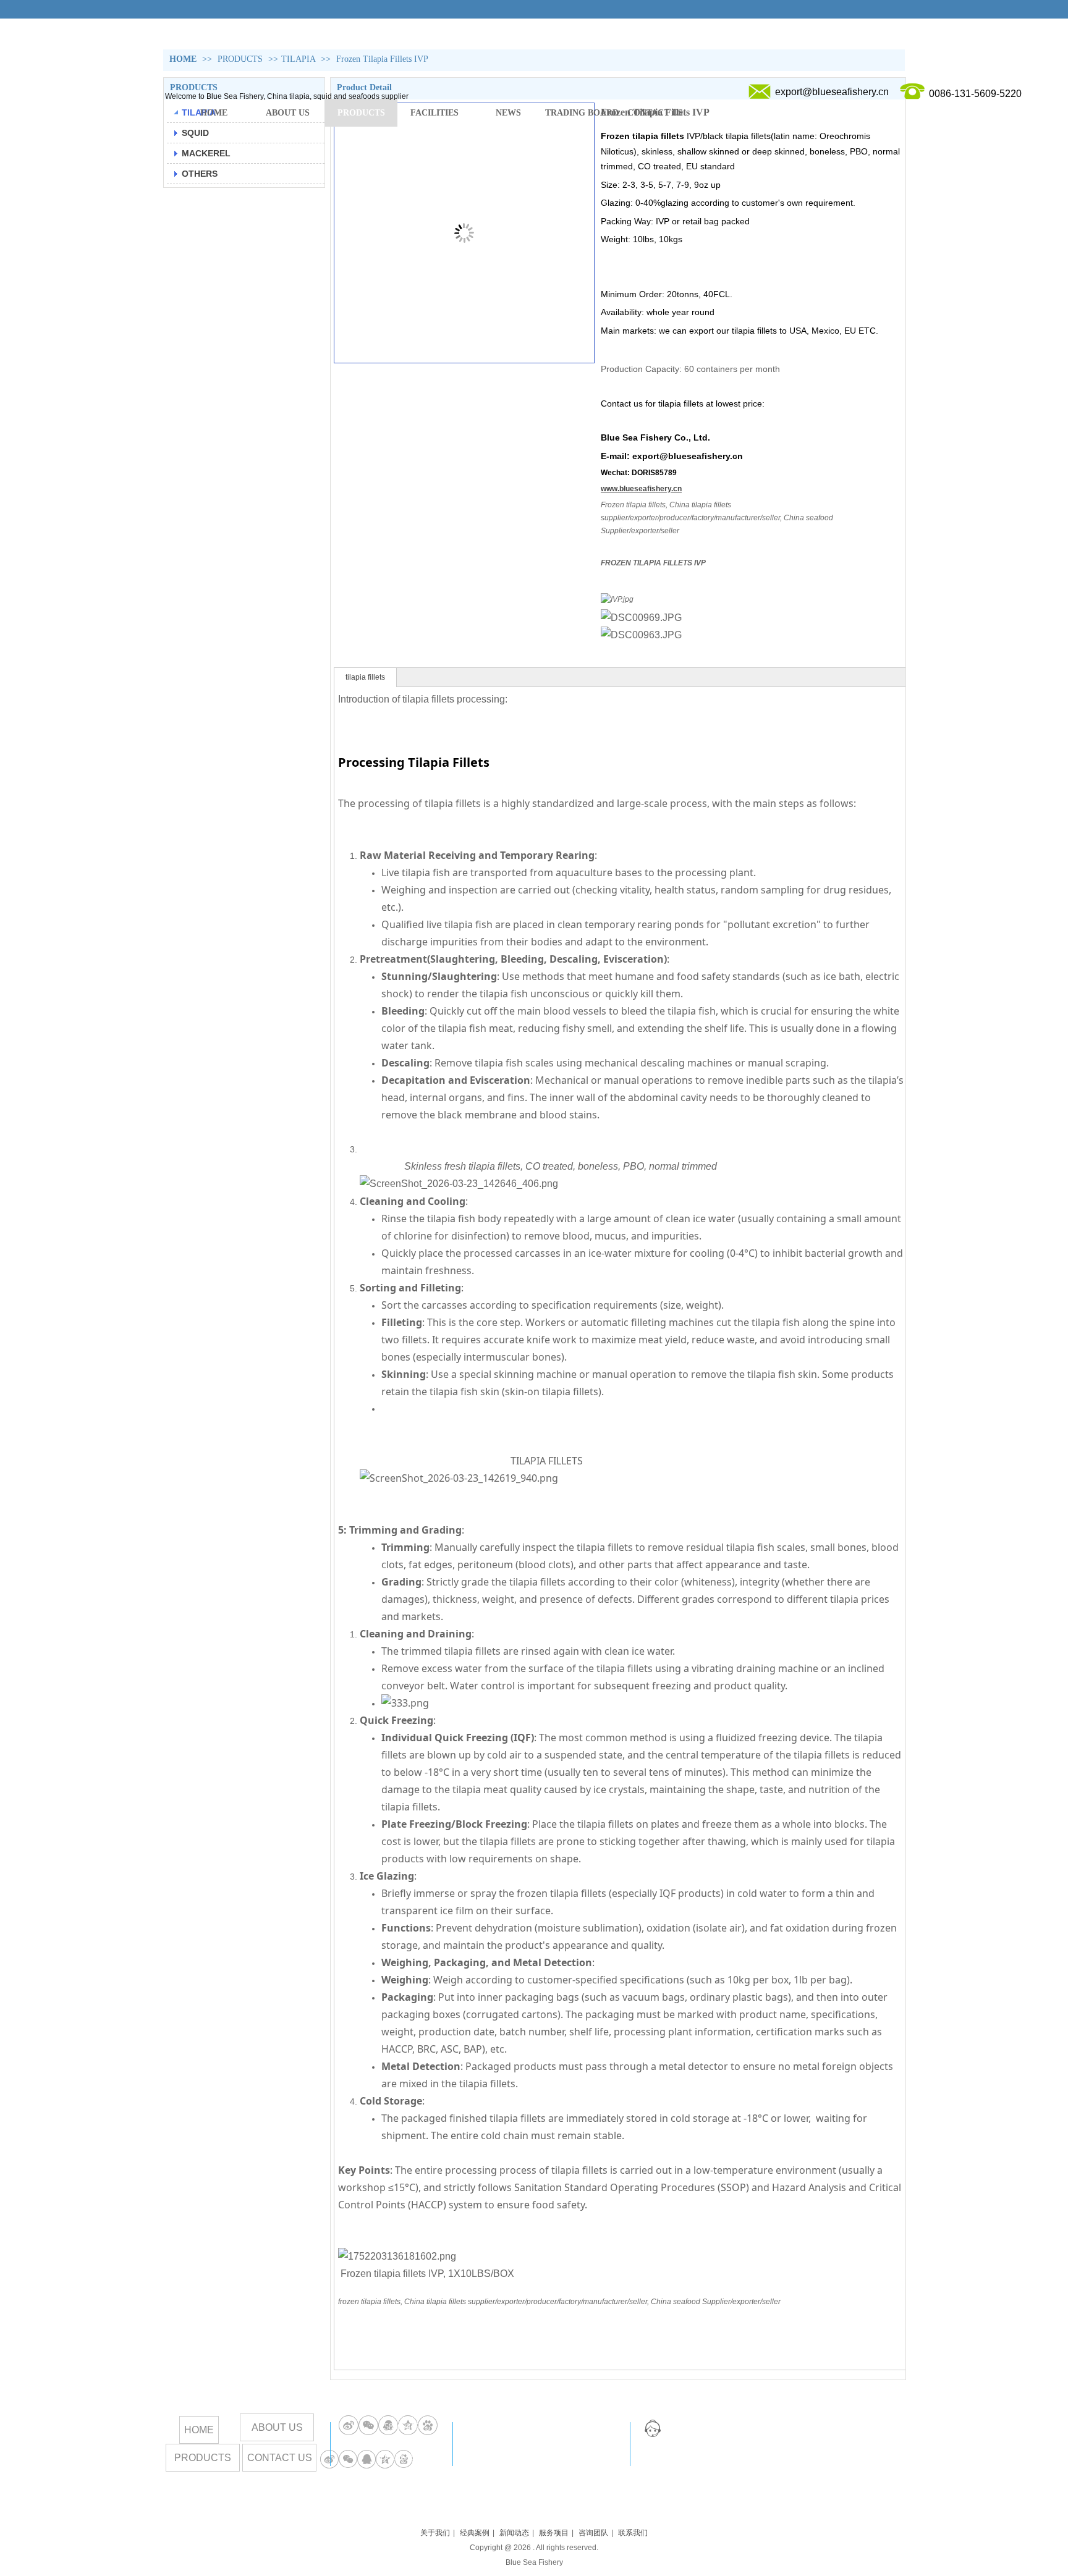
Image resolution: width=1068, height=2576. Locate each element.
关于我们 (435, 2533)
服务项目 (554, 2533)
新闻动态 (514, 2533)
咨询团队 (593, 2533)
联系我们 (633, 2533)
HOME (183, 59)
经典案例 (475, 2533)
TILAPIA (298, 59)
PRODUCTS (241, 59)
